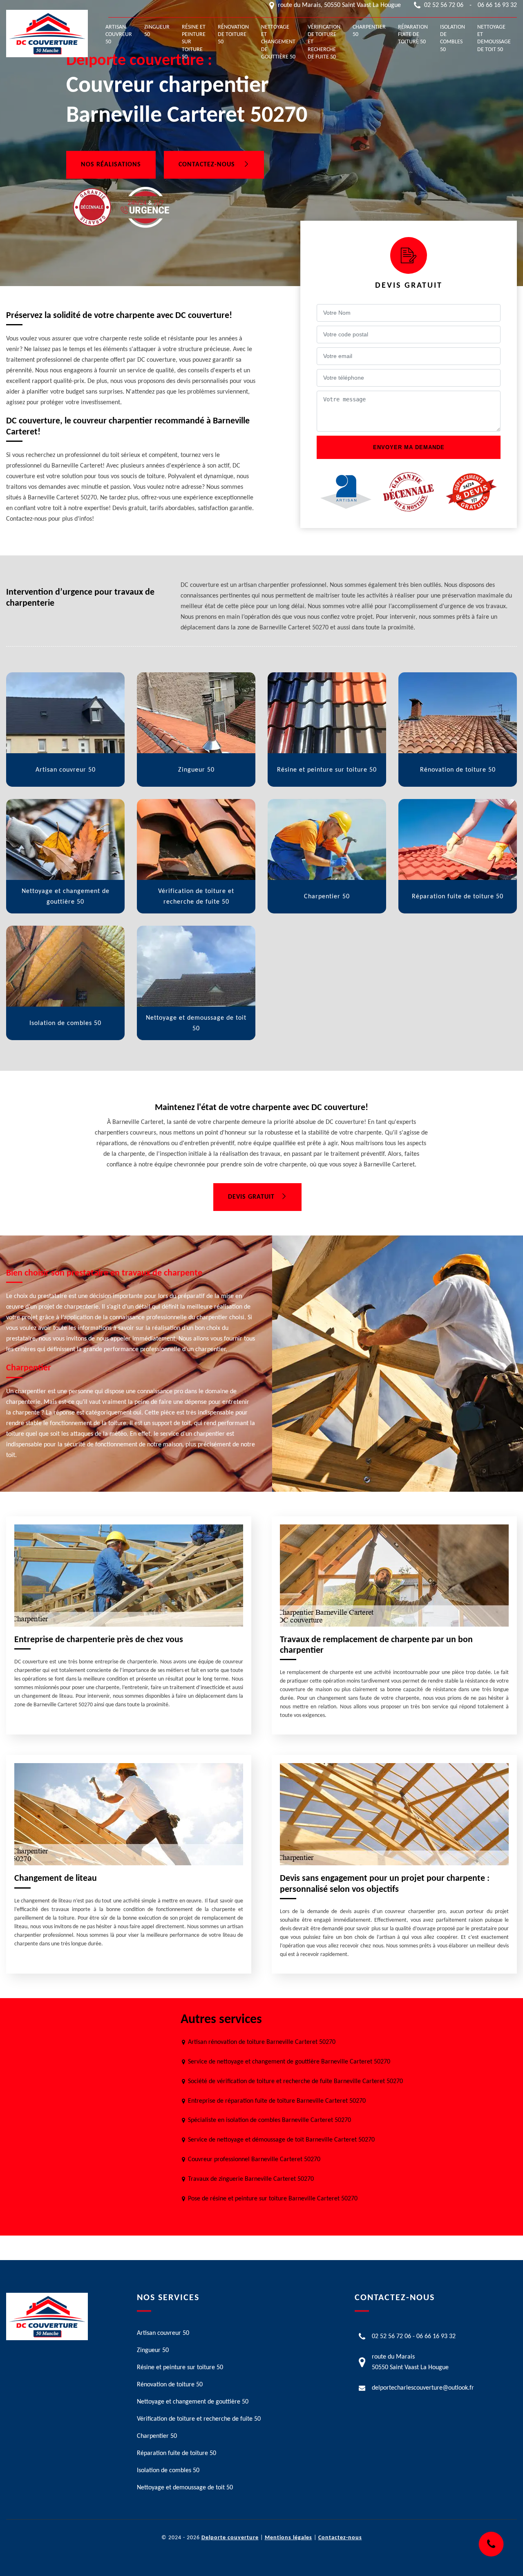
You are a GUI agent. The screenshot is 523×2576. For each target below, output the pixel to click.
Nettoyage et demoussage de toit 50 (494, 38)
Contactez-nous (208, 165)
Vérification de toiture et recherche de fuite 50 (324, 42)
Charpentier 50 (369, 31)
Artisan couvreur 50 (119, 35)
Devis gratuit (251, 1197)
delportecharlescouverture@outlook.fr (423, 2388)
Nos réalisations (111, 165)
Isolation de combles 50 (453, 38)
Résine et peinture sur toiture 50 (194, 42)
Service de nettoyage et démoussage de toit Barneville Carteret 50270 (281, 2140)
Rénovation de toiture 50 (233, 35)
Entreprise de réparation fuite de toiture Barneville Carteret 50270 (277, 2101)
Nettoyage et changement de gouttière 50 (278, 42)
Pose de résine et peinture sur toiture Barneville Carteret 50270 (273, 2199)
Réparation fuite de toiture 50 (413, 35)
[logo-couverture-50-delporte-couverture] (47, 34)
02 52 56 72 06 (444, 5)
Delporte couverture (230, 2538)
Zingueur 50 (157, 31)
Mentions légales (288, 2538)
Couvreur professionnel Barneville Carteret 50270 (254, 2160)
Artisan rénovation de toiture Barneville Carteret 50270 (262, 2042)
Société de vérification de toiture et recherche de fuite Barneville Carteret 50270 (295, 2081)
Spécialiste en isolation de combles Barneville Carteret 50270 (269, 2120)
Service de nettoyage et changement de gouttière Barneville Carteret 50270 (289, 2062)
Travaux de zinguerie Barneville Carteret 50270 (251, 2179)
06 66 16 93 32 (497, 5)
